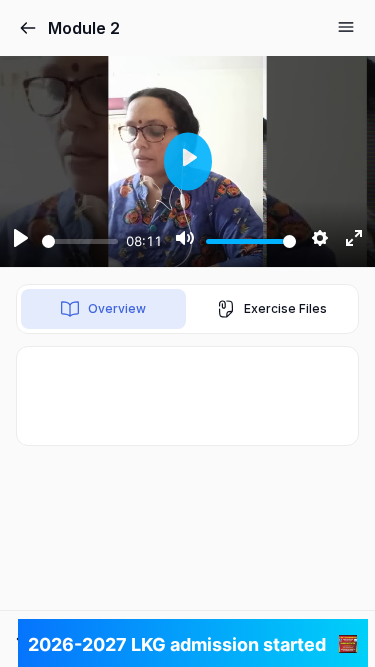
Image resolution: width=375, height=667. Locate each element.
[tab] (103, 309)
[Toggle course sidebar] (346, 27)
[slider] (80, 241)
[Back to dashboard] (28, 28)
